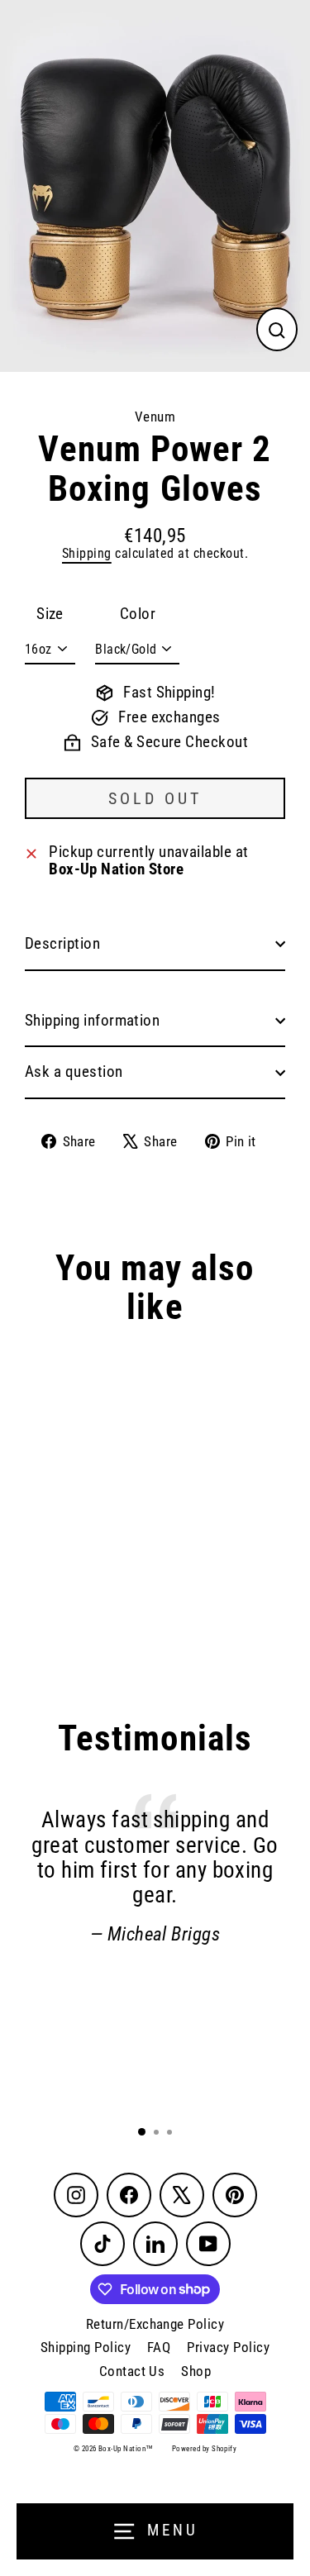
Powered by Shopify (204, 2449)
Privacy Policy (228, 2347)
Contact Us (132, 2371)
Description (62, 944)
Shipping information (92, 1021)
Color (138, 614)
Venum (155, 417)
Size (50, 614)
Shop (196, 2371)
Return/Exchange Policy (155, 2324)
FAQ (159, 2347)
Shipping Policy (86, 2347)
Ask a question (74, 1072)
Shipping (87, 553)
